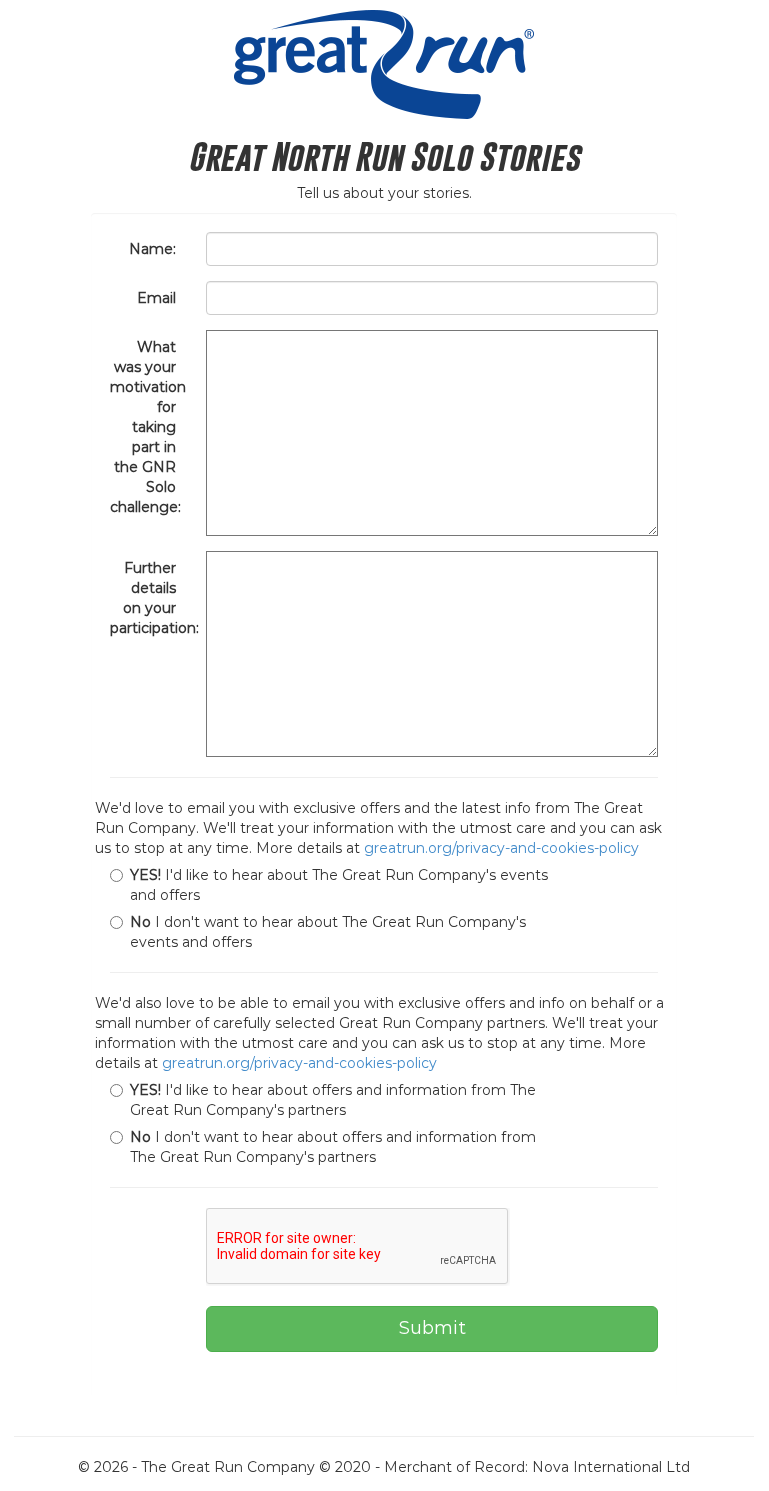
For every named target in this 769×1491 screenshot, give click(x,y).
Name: (152, 249)
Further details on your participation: (150, 598)
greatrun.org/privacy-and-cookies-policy (501, 848)
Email (156, 298)
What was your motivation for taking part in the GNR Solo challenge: (148, 427)
